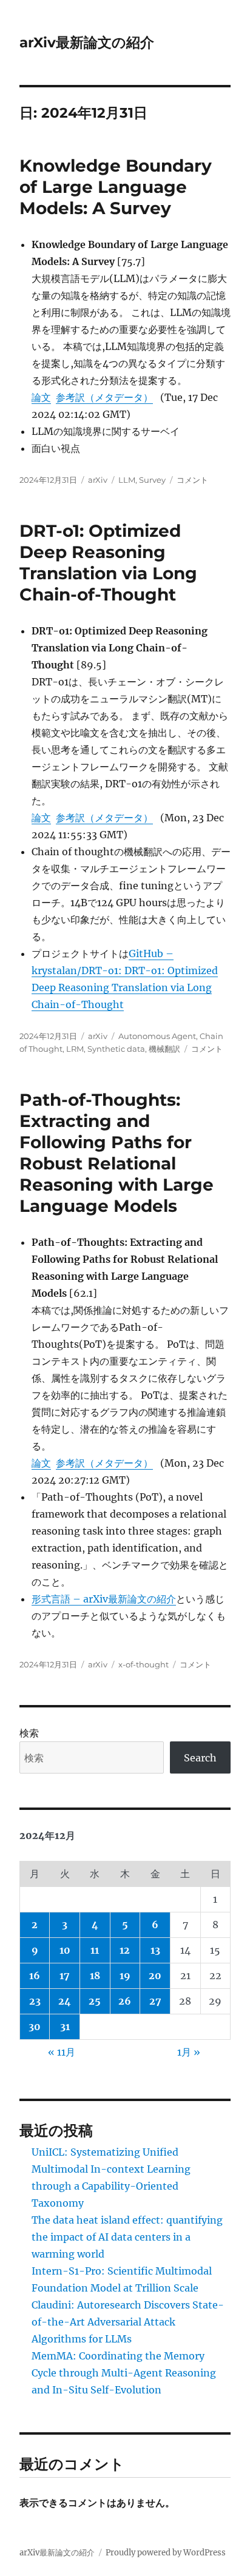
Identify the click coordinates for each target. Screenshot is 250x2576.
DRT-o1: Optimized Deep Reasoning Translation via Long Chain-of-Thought (108, 563)
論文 (41, 397)
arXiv (98, 480)
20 (155, 1976)
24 (65, 2001)
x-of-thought (144, 1664)
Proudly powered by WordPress (166, 2553)
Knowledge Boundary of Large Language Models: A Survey (116, 187)
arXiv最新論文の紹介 (87, 42)
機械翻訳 (164, 1049)
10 (65, 1950)
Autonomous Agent (157, 1036)
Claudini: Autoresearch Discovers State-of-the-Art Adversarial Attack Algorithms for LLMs (128, 2322)
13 (155, 1950)
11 (95, 1950)
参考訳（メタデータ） (104, 397)
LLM (127, 480)
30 (35, 2026)
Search (200, 1758)
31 (65, 2026)
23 (35, 2001)
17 (65, 1976)
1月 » (189, 2052)
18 (95, 1976)
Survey (152, 480)
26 (125, 2001)
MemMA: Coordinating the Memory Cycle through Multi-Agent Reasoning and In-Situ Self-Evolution (124, 2373)
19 (125, 1976)
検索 (29, 1733)
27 (155, 2001)
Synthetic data (116, 1049)
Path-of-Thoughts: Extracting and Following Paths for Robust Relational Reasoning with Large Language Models (117, 1153)
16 (35, 1976)
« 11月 (62, 2052)
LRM (75, 1049)
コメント (192, 480)
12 (125, 1950)
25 (95, 2001)
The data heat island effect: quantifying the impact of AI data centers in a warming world (127, 2237)
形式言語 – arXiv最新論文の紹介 (104, 1599)
